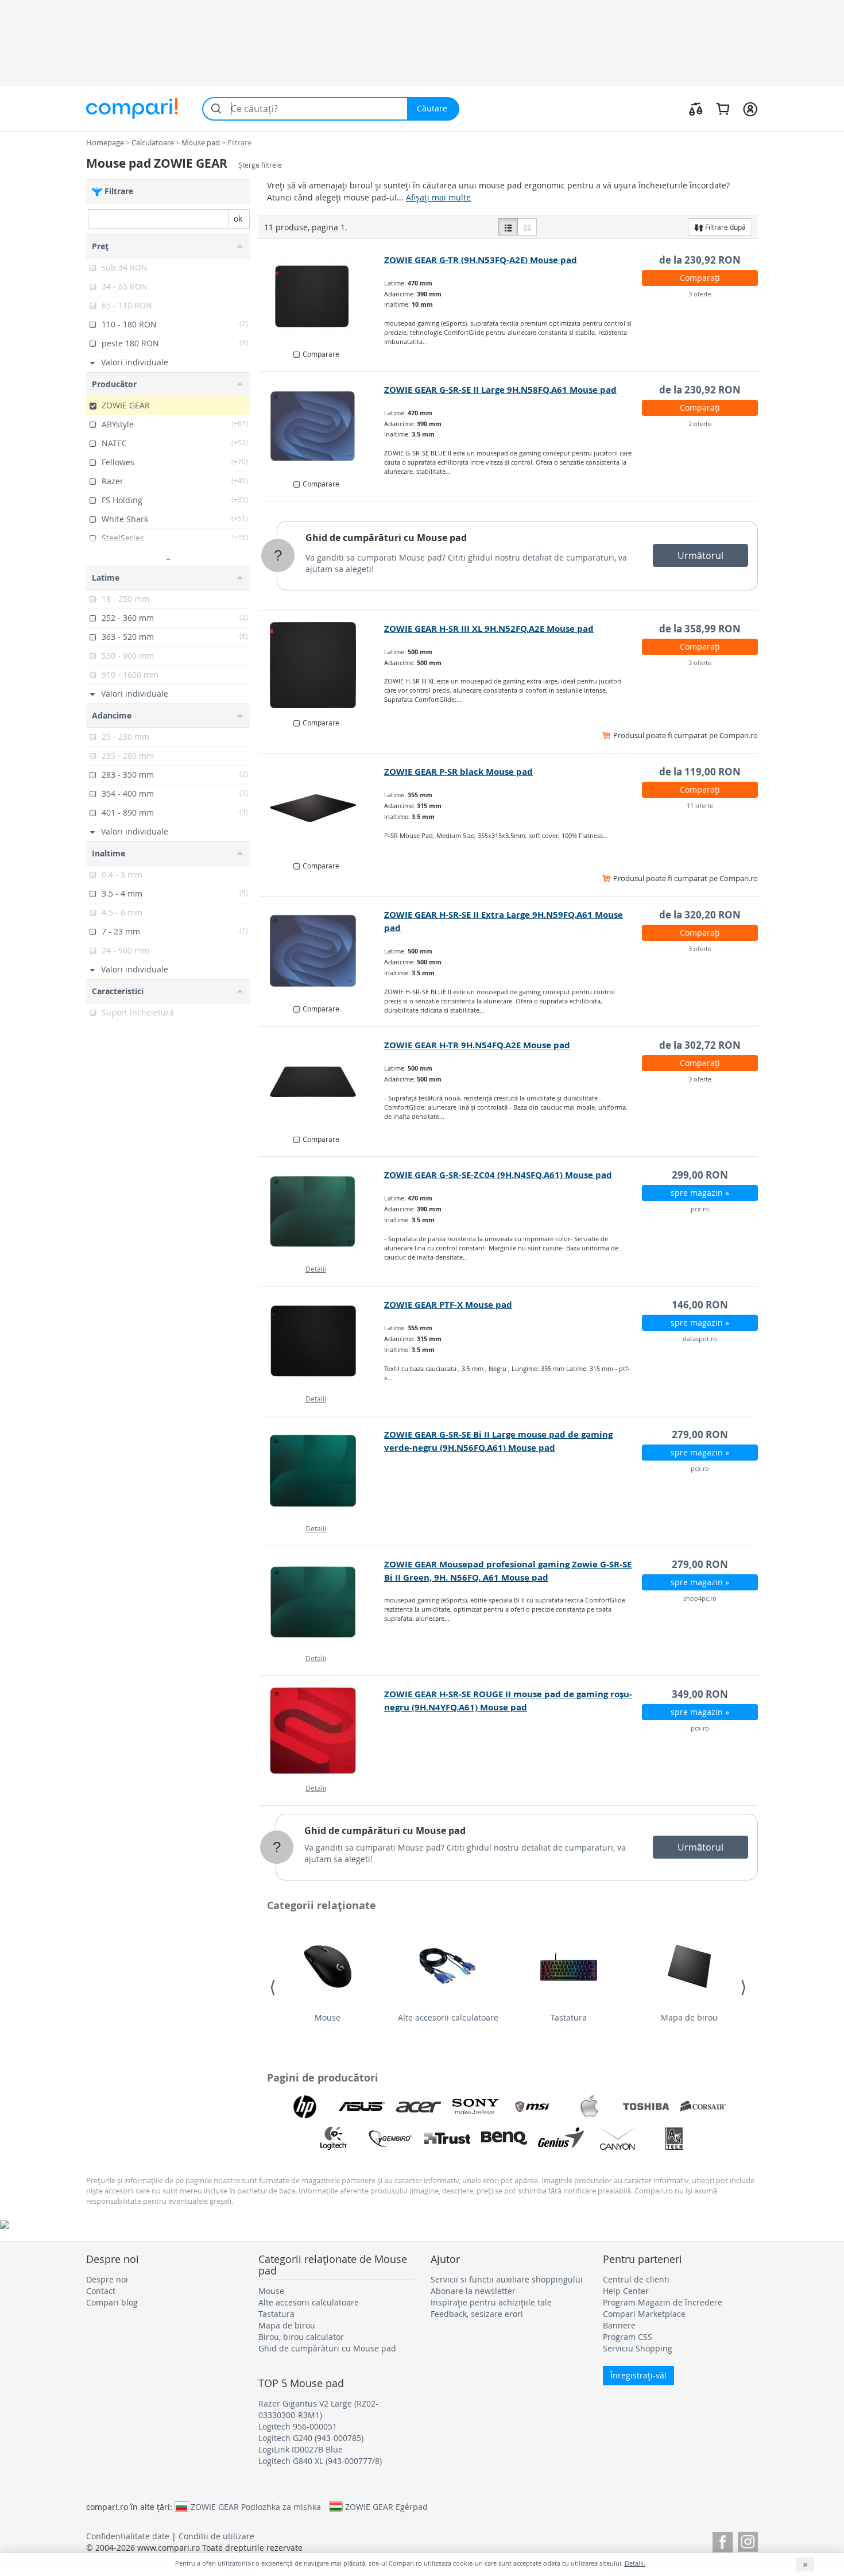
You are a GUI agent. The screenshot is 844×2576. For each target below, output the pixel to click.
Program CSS (628, 2337)
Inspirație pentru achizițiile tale (491, 2302)
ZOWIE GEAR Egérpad (386, 2507)
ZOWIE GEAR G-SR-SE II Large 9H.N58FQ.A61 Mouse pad (500, 390)
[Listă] (508, 227)
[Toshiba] (646, 2107)
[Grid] (527, 227)
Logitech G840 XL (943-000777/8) (320, 2461)
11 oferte (700, 806)
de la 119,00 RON (700, 772)
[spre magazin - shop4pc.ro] (322, 1601)
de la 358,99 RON (700, 629)
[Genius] (561, 2138)
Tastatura (569, 2017)
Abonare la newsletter (473, 2291)
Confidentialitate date (128, 2536)
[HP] (305, 2107)
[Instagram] (748, 2540)
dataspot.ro (700, 1339)
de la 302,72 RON (700, 1045)
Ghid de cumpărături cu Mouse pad (386, 538)
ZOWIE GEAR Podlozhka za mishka (256, 2507)
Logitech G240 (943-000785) (311, 2438)
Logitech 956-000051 (298, 2426)
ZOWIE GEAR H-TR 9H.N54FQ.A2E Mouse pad (477, 1045)
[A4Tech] (675, 2138)
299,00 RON (700, 1175)
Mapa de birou (689, 2017)
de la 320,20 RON (700, 915)
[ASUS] (362, 2107)
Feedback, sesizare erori (477, 2314)
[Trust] (447, 2138)
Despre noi (107, 2279)
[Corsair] (703, 2107)
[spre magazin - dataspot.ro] (322, 1341)
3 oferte (700, 294)
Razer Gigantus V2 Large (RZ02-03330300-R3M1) (318, 2409)
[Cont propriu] (750, 109)
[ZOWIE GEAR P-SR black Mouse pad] (322, 808)
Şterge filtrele (260, 165)
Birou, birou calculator (301, 2337)
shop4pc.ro (700, 1598)
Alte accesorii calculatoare (448, 2017)
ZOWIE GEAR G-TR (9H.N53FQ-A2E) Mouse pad (481, 260)
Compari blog (112, 2302)
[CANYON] (618, 2138)
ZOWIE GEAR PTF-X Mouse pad (448, 1305)
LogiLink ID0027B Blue (301, 2449)
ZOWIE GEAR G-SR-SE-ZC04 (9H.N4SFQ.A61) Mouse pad (498, 1175)
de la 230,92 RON (700, 260)
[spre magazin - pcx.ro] (322, 1211)
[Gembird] (390, 2138)
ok (238, 219)
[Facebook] (723, 2540)
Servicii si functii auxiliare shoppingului (507, 2279)
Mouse (328, 2017)
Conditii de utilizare (216, 2536)
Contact (101, 2291)
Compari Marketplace (644, 2314)
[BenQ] (504, 2138)
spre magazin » (700, 1193)
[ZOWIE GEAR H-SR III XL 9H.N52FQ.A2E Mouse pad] (322, 665)
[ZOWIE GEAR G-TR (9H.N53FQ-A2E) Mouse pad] (322, 296)
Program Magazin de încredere (663, 2302)
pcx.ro (700, 1209)
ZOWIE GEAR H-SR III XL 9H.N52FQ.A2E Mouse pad (489, 629)
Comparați (700, 278)
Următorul (700, 555)
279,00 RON (700, 1434)
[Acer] (419, 2107)
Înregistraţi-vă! (638, 2375)
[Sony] (475, 2107)
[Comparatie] (696, 109)
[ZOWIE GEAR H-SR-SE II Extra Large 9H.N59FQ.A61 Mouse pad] (322, 951)
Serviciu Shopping (638, 2348)
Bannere (619, 2325)
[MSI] (532, 2107)
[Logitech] (334, 2138)
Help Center (626, 2291)
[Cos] (723, 109)
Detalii (316, 1269)
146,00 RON (700, 1305)
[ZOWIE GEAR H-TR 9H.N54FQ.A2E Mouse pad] (322, 1082)
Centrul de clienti (636, 2279)
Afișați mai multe (438, 197)
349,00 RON (700, 1694)
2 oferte (700, 424)
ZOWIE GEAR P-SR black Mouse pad (458, 772)
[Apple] (589, 2107)
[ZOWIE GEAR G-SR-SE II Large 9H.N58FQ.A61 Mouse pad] (322, 426)
